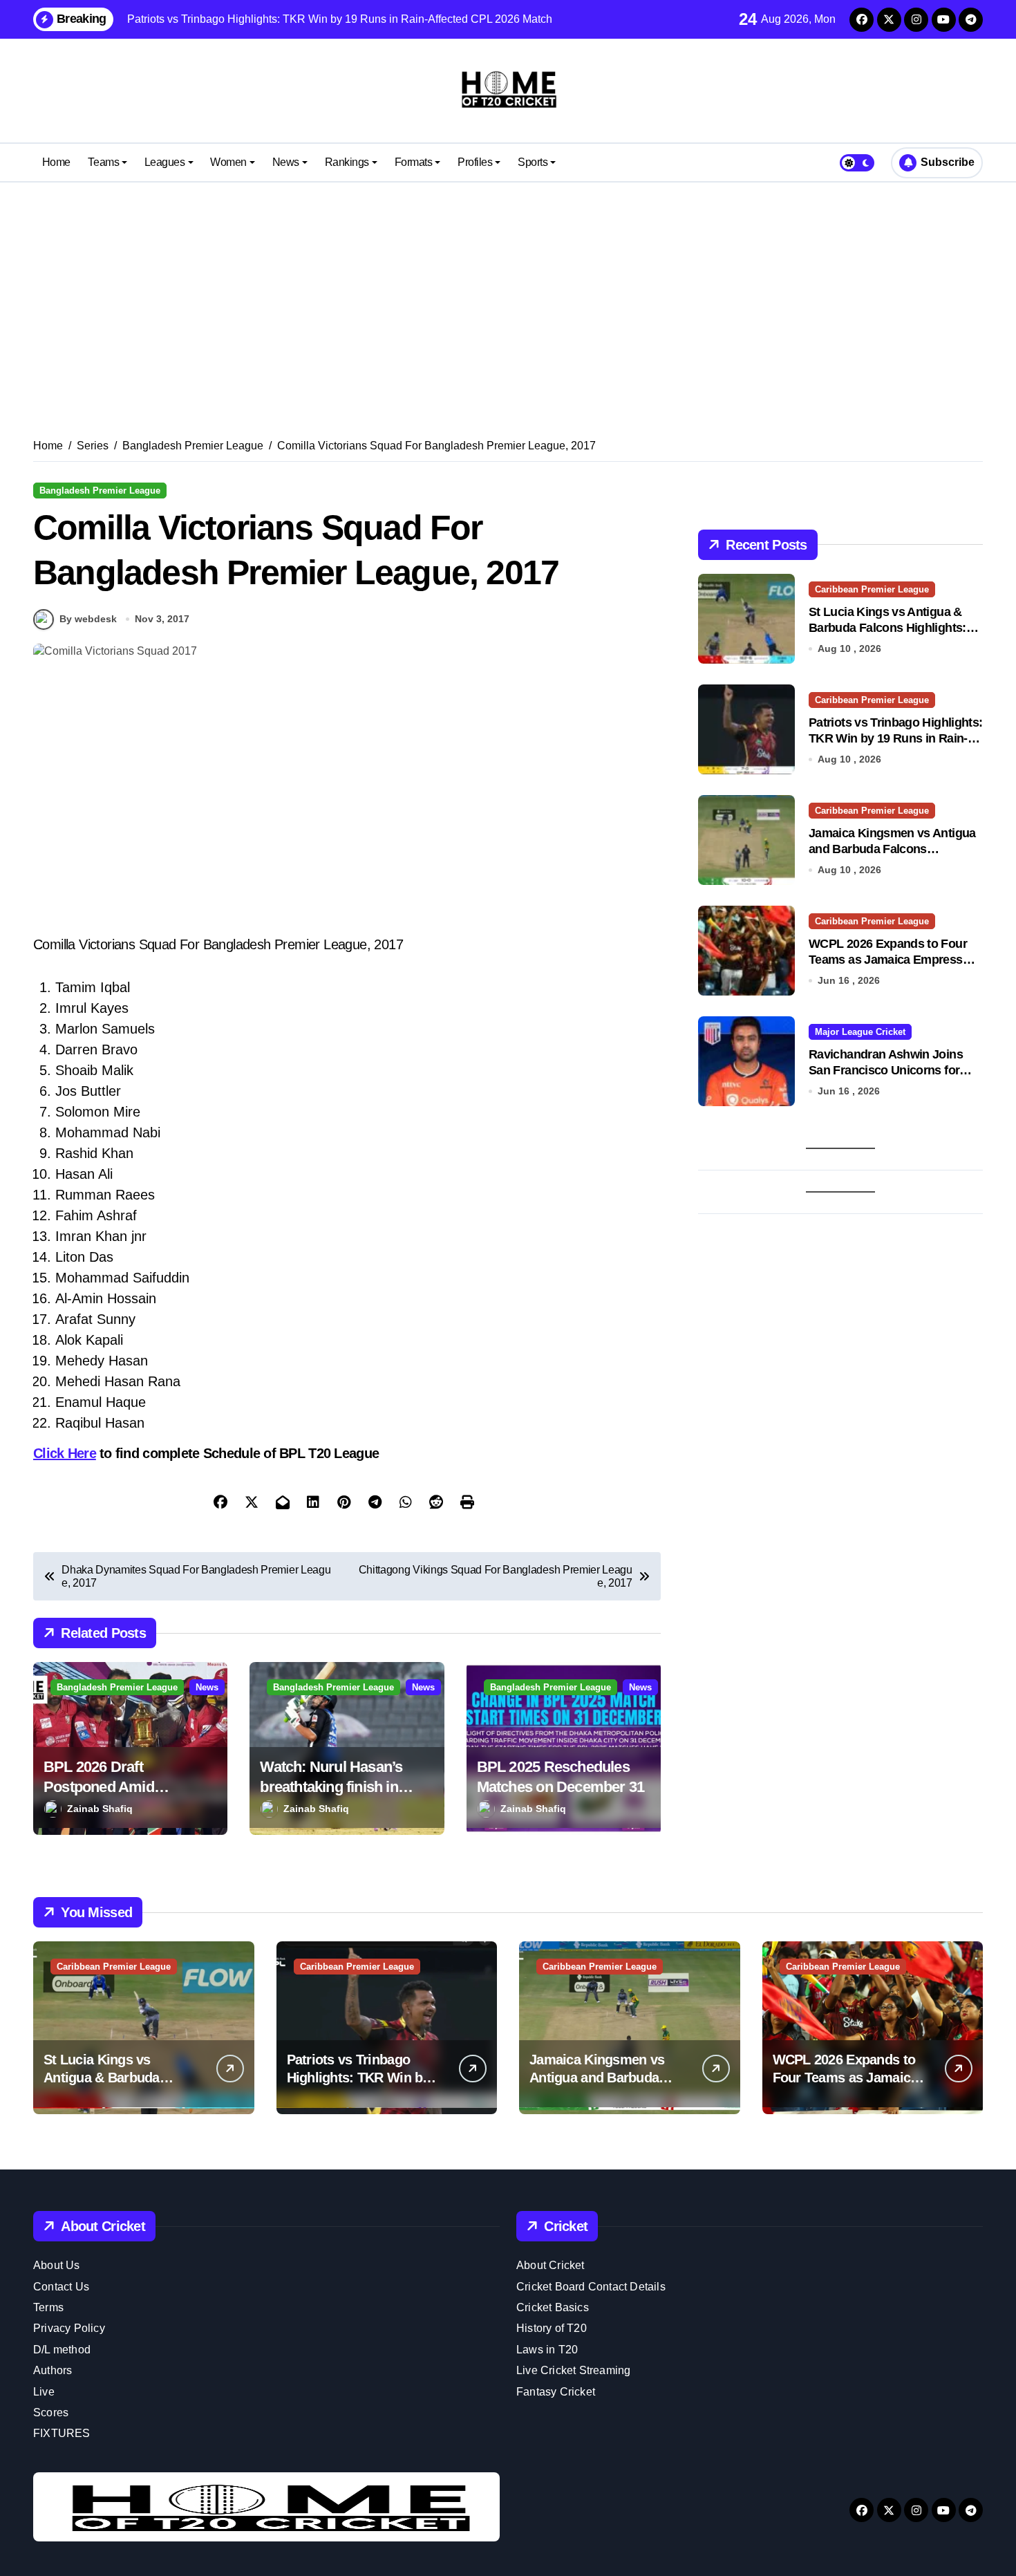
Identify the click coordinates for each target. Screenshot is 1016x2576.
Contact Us (61, 2287)
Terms (48, 2307)
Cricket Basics (553, 2307)
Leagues (165, 162)
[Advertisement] (508, 293)
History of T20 (552, 2328)
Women (228, 162)
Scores (51, 2412)
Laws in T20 (547, 2350)
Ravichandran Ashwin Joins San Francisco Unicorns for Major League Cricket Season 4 (894, 1071)
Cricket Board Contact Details (591, 2287)
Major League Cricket (860, 1032)
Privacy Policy (69, 2328)
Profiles (475, 162)
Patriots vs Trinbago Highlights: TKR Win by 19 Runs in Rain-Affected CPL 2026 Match (895, 739)
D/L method (62, 2350)
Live (44, 2392)
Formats (414, 162)
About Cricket (551, 2265)
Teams (103, 162)
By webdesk (88, 619)
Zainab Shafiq (100, 1809)
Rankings (347, 162)
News (286, 162)
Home (56, 162)
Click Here (65, 1453)
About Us (57, 2265)
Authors (53, 2370)
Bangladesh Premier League (100, 491)
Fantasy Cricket (556, 2392)
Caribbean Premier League (872, 589)
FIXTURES (62, 2433)
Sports (533, 162)
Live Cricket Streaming (573, 2370)
